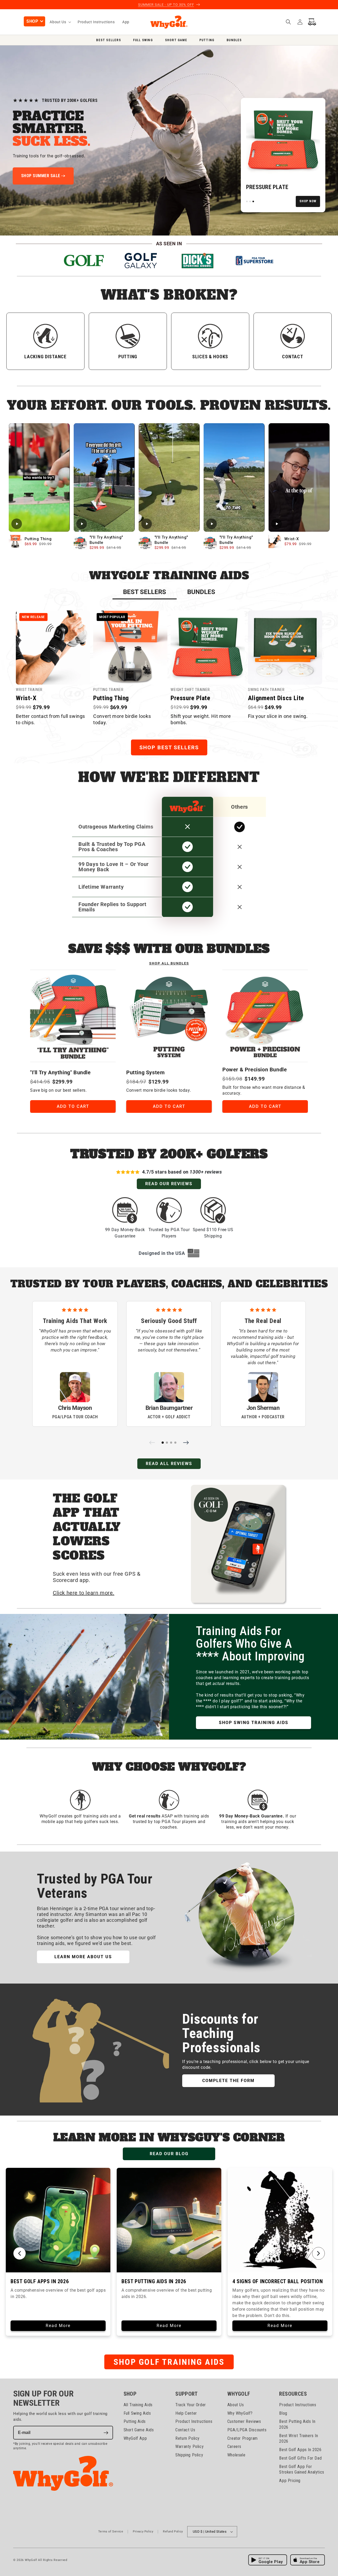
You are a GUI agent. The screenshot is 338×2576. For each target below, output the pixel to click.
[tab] (145, 592)
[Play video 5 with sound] (299, 477)
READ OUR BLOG (169, 2154)
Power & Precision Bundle (255, 1070)
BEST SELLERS (108, 40)
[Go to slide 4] (175, 1443)
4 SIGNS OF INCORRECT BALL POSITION (278, 2281)
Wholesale (236, 2455)
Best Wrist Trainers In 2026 (299, 2439)
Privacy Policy (143, 2532)
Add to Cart (73, 1106)
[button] (34, 21)
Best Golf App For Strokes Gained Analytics (302, 2469)
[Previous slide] (152, 1443)
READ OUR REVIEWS (169, 1184)
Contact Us (185, 2430)
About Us (236, 2405)
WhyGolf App (135, 2438)
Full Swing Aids (137, 2413)
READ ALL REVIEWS (169, 1464)
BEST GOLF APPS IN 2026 (40, 2281)
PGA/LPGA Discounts (247, 2430)
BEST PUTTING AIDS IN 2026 (154, 2281)
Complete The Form (228, 2081)
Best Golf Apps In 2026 (300, 2450)
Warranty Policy (189, 2447)
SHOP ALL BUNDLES (169, 963)
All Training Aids (138, 2405)
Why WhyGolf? (240, 2413)
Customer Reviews (244, 2422)
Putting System (145, 1072)
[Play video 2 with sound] (104, 477)
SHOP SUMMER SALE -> (43, 176)
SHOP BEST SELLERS (169, 747)
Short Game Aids (139, 2430)
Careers (234, 2447)
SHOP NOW (308, 201)
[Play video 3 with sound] (169, 477)
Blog (283, 2413)
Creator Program (243, 2438)
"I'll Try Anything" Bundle (60, 1072)
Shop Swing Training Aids (254, 1723)
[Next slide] (186, 1443)
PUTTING (207, 40)
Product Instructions (194, 2422)
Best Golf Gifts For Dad (300, 2458)
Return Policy (187, 2438)
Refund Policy (173, 2532)
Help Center (186, 2413)
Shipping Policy (189, 2455)
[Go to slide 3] (171, 1443)
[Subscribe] (106, 2433)
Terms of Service (111, 2532)
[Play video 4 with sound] (234, 477)
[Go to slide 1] (163, 1443)
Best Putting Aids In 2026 (297, 2425)
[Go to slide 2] (167, 1443)
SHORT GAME (176, 40)
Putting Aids (135, 2422)
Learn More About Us (83, 1957)
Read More (58, 2326)
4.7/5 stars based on (182, 1172)
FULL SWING (143, 40)
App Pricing (290, 2481)
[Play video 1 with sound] (39, 477)
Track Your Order (191, 2405)
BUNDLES (234, 40)
